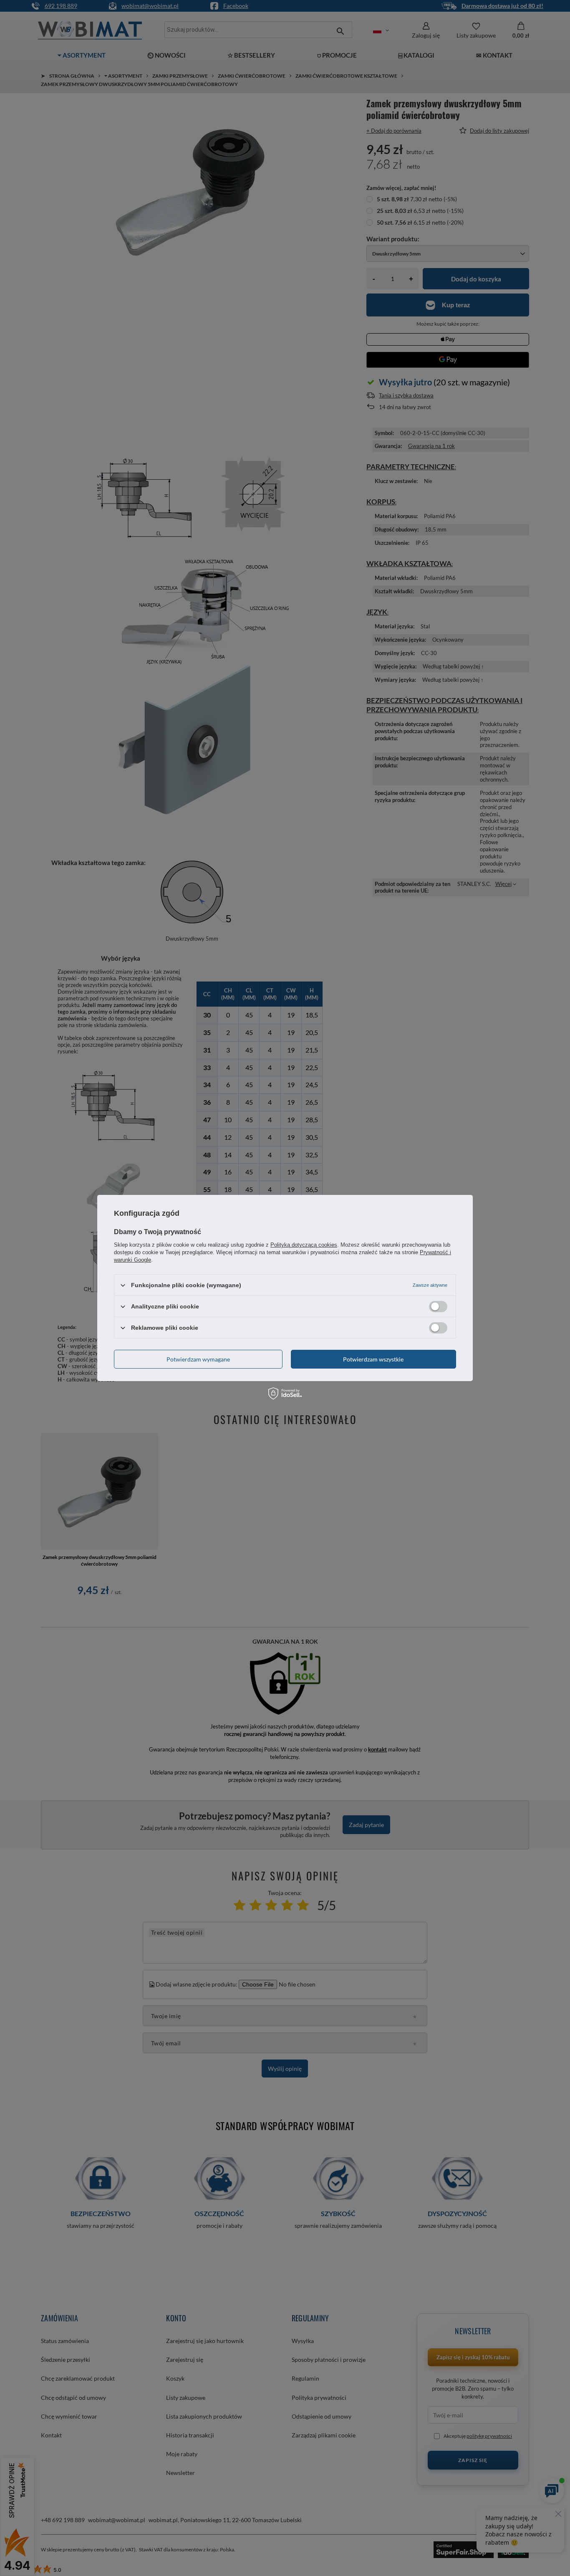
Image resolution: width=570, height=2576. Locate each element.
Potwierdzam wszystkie (373, 1359)
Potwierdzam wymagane (198, 1359)
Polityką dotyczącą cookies (304, 1245)
